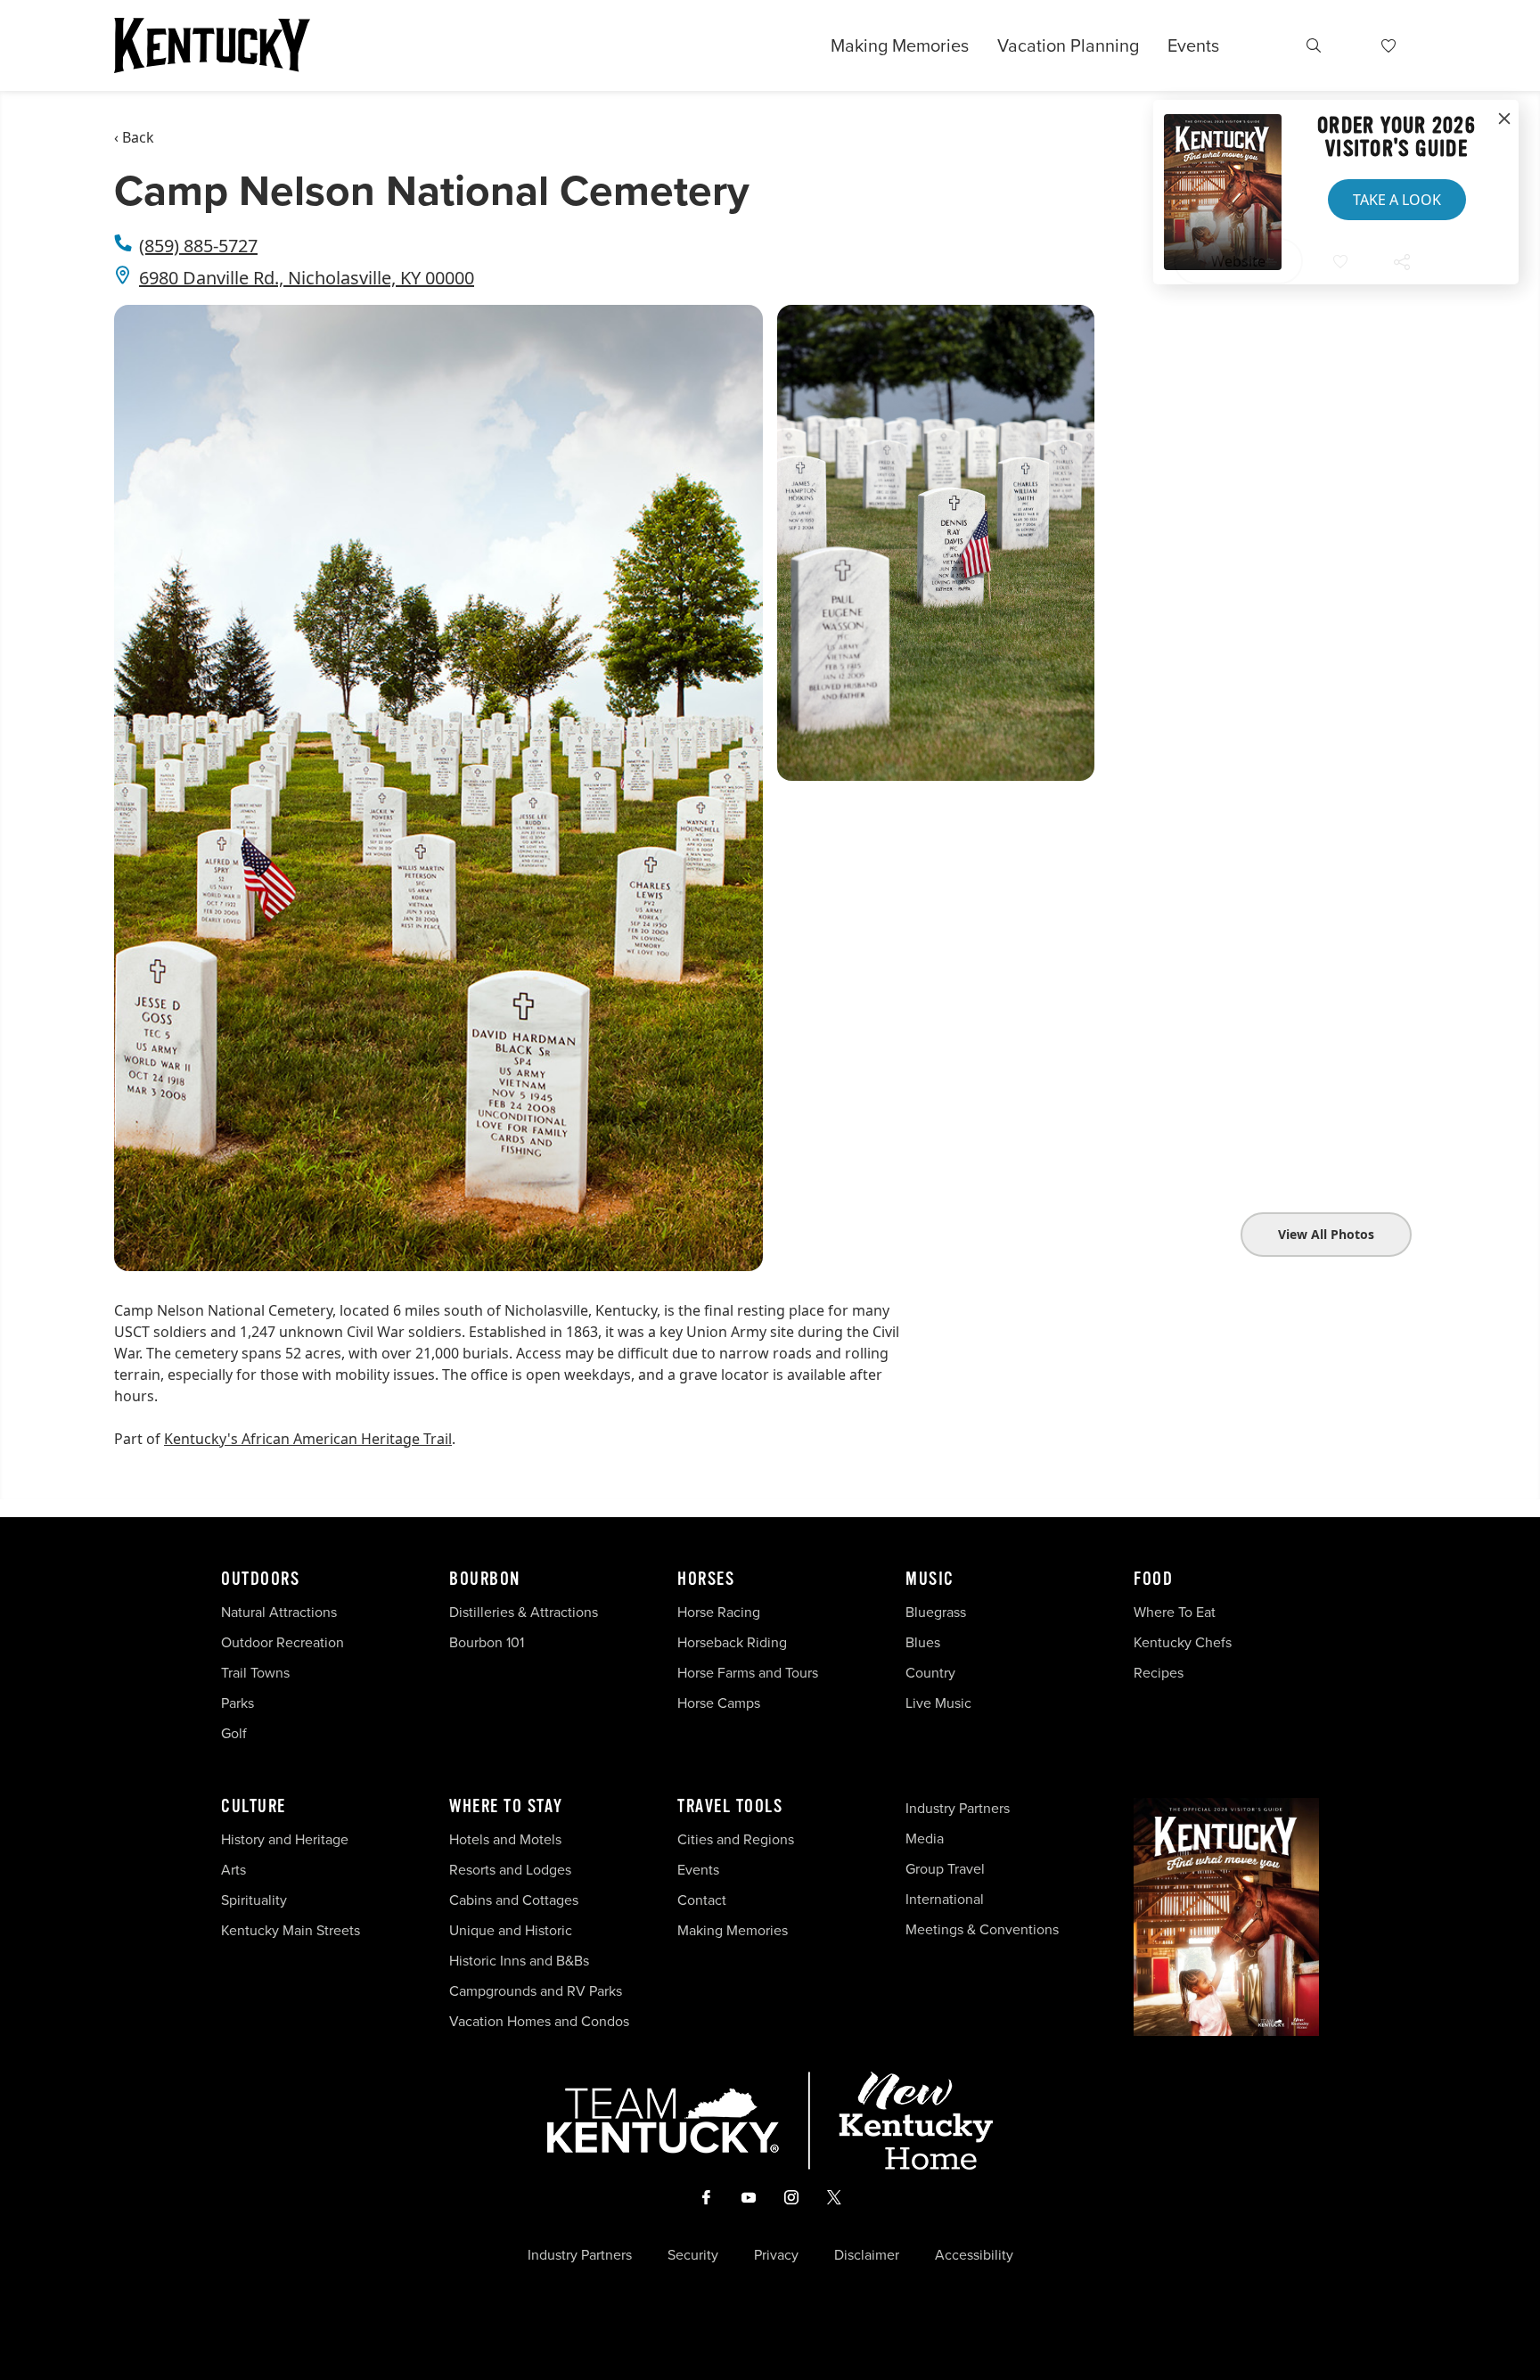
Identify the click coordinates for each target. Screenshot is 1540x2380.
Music (930, 1580)
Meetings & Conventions (982, 1929)
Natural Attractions (279, 1612)
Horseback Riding (732, 1642)
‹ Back (134, 137)
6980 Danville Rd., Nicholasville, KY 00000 (307, 278)
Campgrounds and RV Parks (536, 1991)
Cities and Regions (736, 1839)
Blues (923, 1642)
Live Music (938, 1703)
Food (1153, 1580)
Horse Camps (719, 1703)
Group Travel (945, 1869)
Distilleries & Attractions (524, 1612)
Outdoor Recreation (283, 1642)
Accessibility (974, 2255)
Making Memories (900, 45)
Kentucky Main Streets (291, 1930)
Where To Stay (506, 1807)
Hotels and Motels (505, 1839)
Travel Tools (730, 1807)
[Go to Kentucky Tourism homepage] (212, 45)
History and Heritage (287, 1839)
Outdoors (260, 1580)
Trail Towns (255, 1673)
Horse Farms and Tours (748, 1673)
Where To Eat (1175, 1612)
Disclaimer (867, 2255)
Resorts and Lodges (510, 1870)
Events (1193, 45)
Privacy (776, 2255)
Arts (233, 1870)
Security (693, 2255)
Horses (706, 1580)
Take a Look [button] (1397, 200)
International (945, 1899)
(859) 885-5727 (198, 246)
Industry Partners (958, 1808)
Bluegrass (936, 1612)
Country (930, 1673)
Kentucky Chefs (1183, 1642)
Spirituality (256, 1900)
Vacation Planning (1068, 45)
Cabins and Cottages (514, 1900)
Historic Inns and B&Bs (519, 1961)
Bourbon (485, 1580)
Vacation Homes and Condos (539, 2021)
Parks (238, 1703)
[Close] (1504, 119)
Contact (702, 1900)
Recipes (1160, 1673)
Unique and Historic (511, 1930)
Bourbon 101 (487, 1642)
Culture (254, 1807)
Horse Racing (719, 1612)
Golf (234, 1733)
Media (925, 1838)
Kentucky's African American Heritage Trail (308, 1439)
